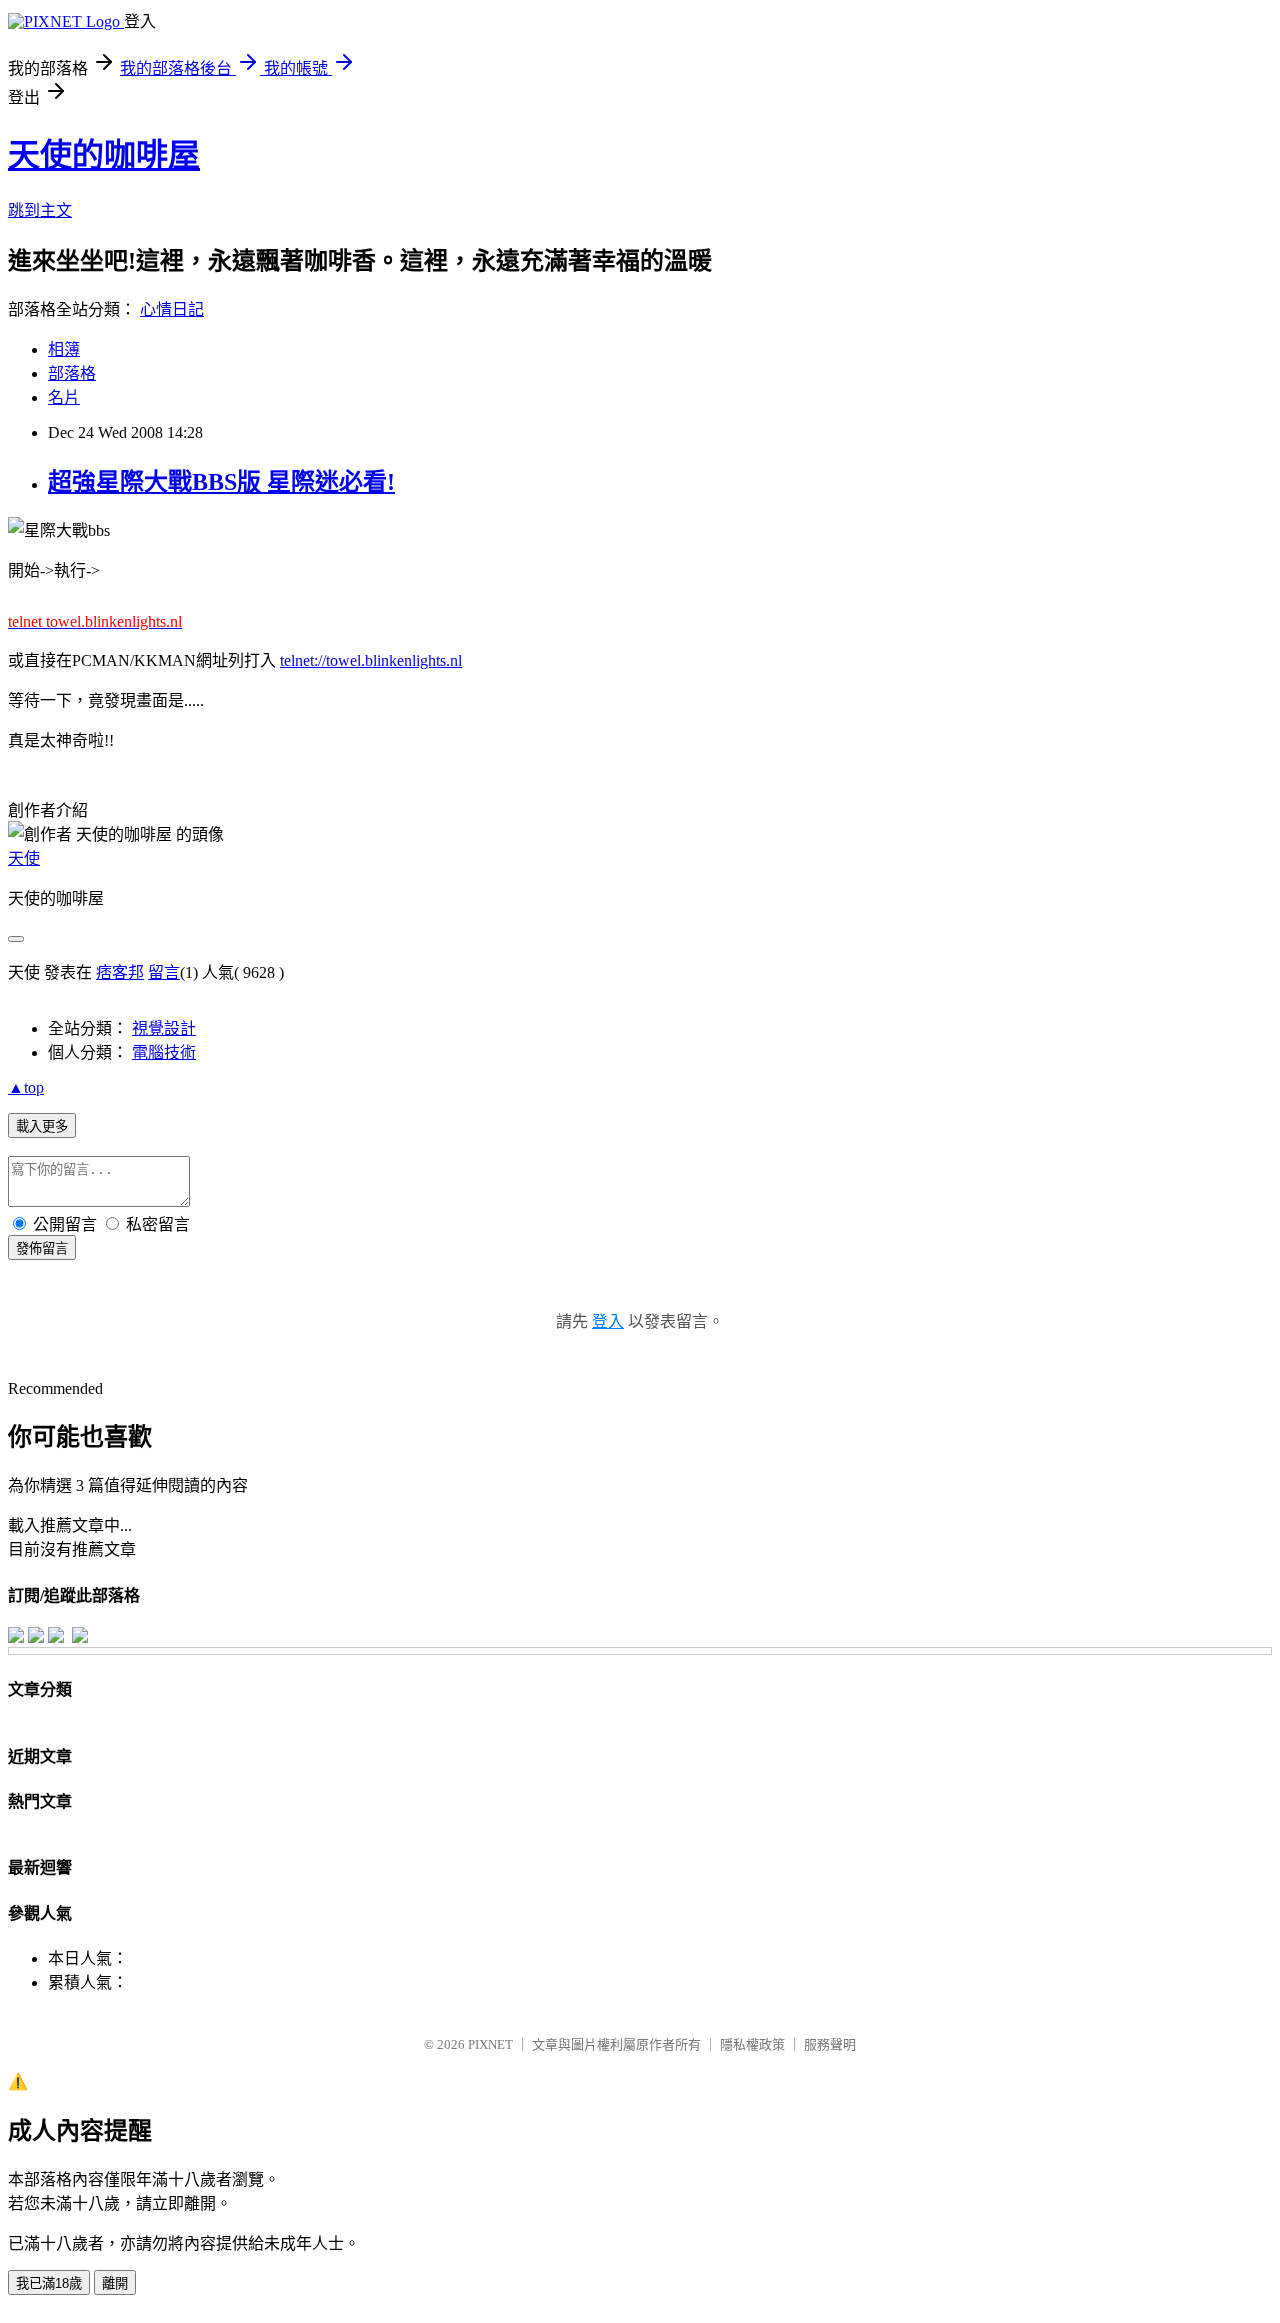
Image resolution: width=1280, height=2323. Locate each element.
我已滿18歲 (49, 2283)
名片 (64, 397)
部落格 (72, 373)
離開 (115, 2283)
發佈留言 (42, 1248)
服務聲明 (830, 2044)
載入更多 (42, 1126)
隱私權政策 (752, 2044)
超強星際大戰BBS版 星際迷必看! (221, 482)
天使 (24, 858)
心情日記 (172, 309)
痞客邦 (120, 972)
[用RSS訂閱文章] (80, 1637)
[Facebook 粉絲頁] (16, 1637)
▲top (26, 1087)
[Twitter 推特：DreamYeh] (36, 1637)
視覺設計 (164, 1028)
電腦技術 (164, 1052)
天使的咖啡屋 (104, 155)
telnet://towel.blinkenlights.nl (371, 660)
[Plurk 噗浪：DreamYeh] (56, 1637)
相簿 (64, 349)
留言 (164, 972)
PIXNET (490, 2044)
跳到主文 (40, 210)
